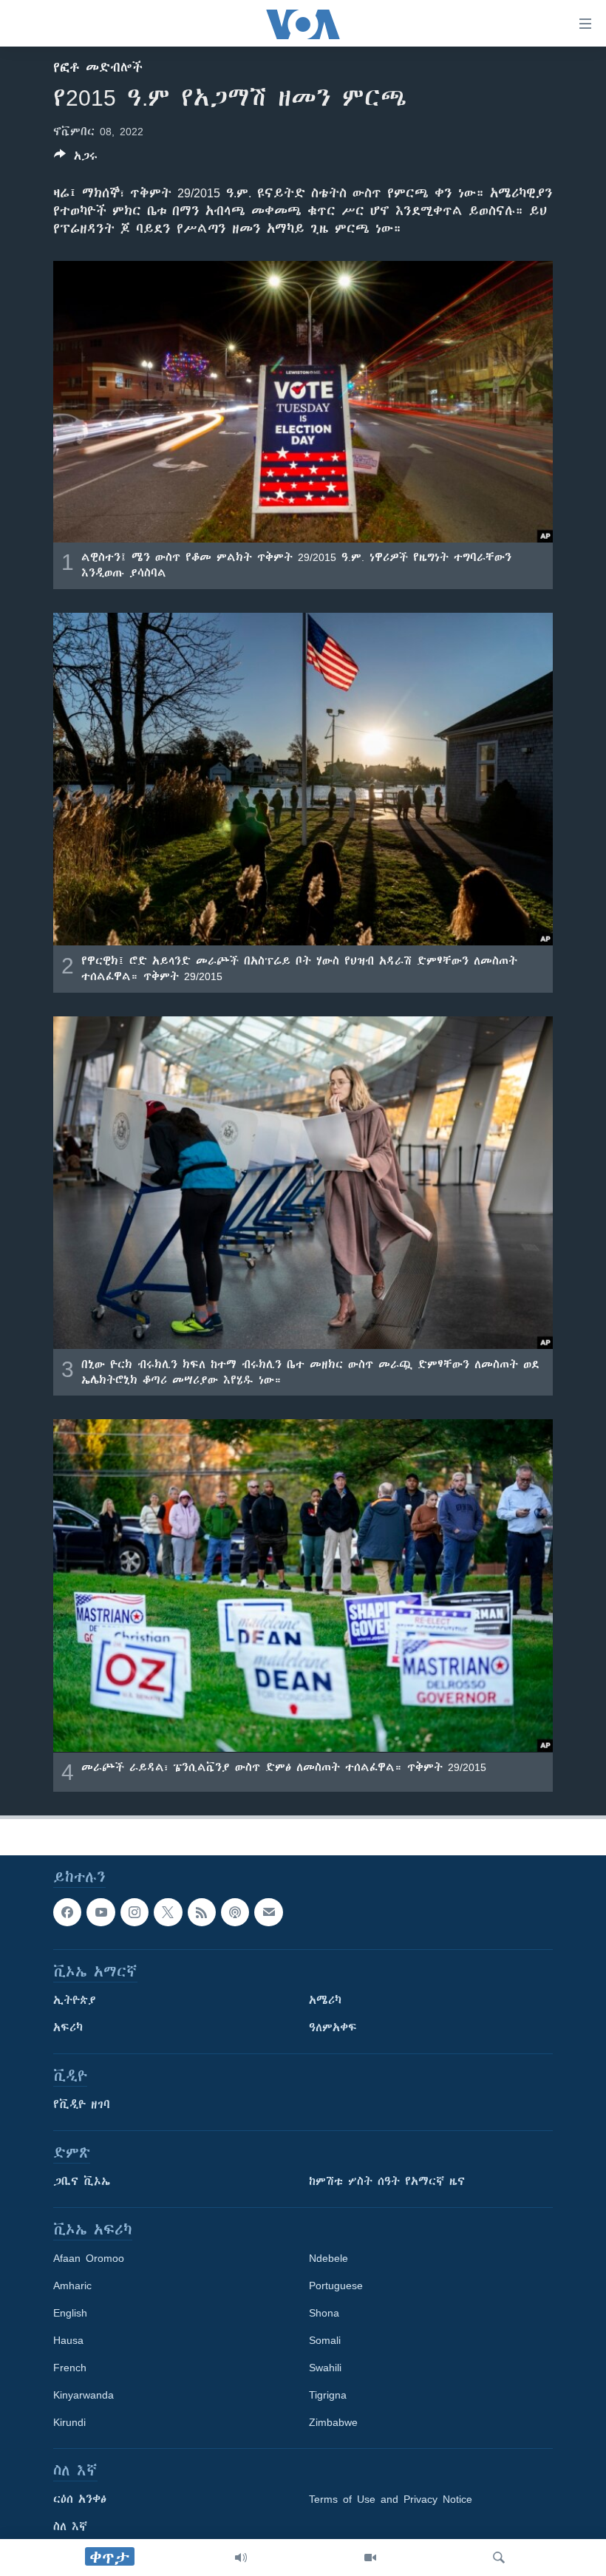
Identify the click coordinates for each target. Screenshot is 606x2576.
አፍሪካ (68, 2028)
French (70, 2368)
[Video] (370, 2558)
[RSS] (202, 1912)
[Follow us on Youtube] (101, 1912)
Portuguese (336, 2286)
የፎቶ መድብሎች (98, 67)
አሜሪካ (325, 2000)
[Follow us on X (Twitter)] (168, 1912)
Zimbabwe (333, 2422)
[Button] (76, 159)
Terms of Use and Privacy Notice (391, 2499)
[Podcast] (235, 1912)
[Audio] (241, 2558)
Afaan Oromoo (89, 2258)
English (70, 2313)
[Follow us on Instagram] (135, 1912)
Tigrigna (328, 2395)
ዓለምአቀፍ (333, 2028)
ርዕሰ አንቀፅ (80, 2499)
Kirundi (69, 2422)
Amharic (72, 2286)
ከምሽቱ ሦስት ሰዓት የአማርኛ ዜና (387, 2181)
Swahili (325, 2368)
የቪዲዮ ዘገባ (82, 2104)
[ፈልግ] (499, 2558)
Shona (324, 2313)
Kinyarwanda (84, 2395)
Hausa (68, 2340)
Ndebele (328, 2258)
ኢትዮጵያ (75, 2000)
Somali (325, 2340)
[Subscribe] (268, 1912)
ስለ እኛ (70, 2526)
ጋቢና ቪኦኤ (82, 2181)
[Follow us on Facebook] (67, 1912)
